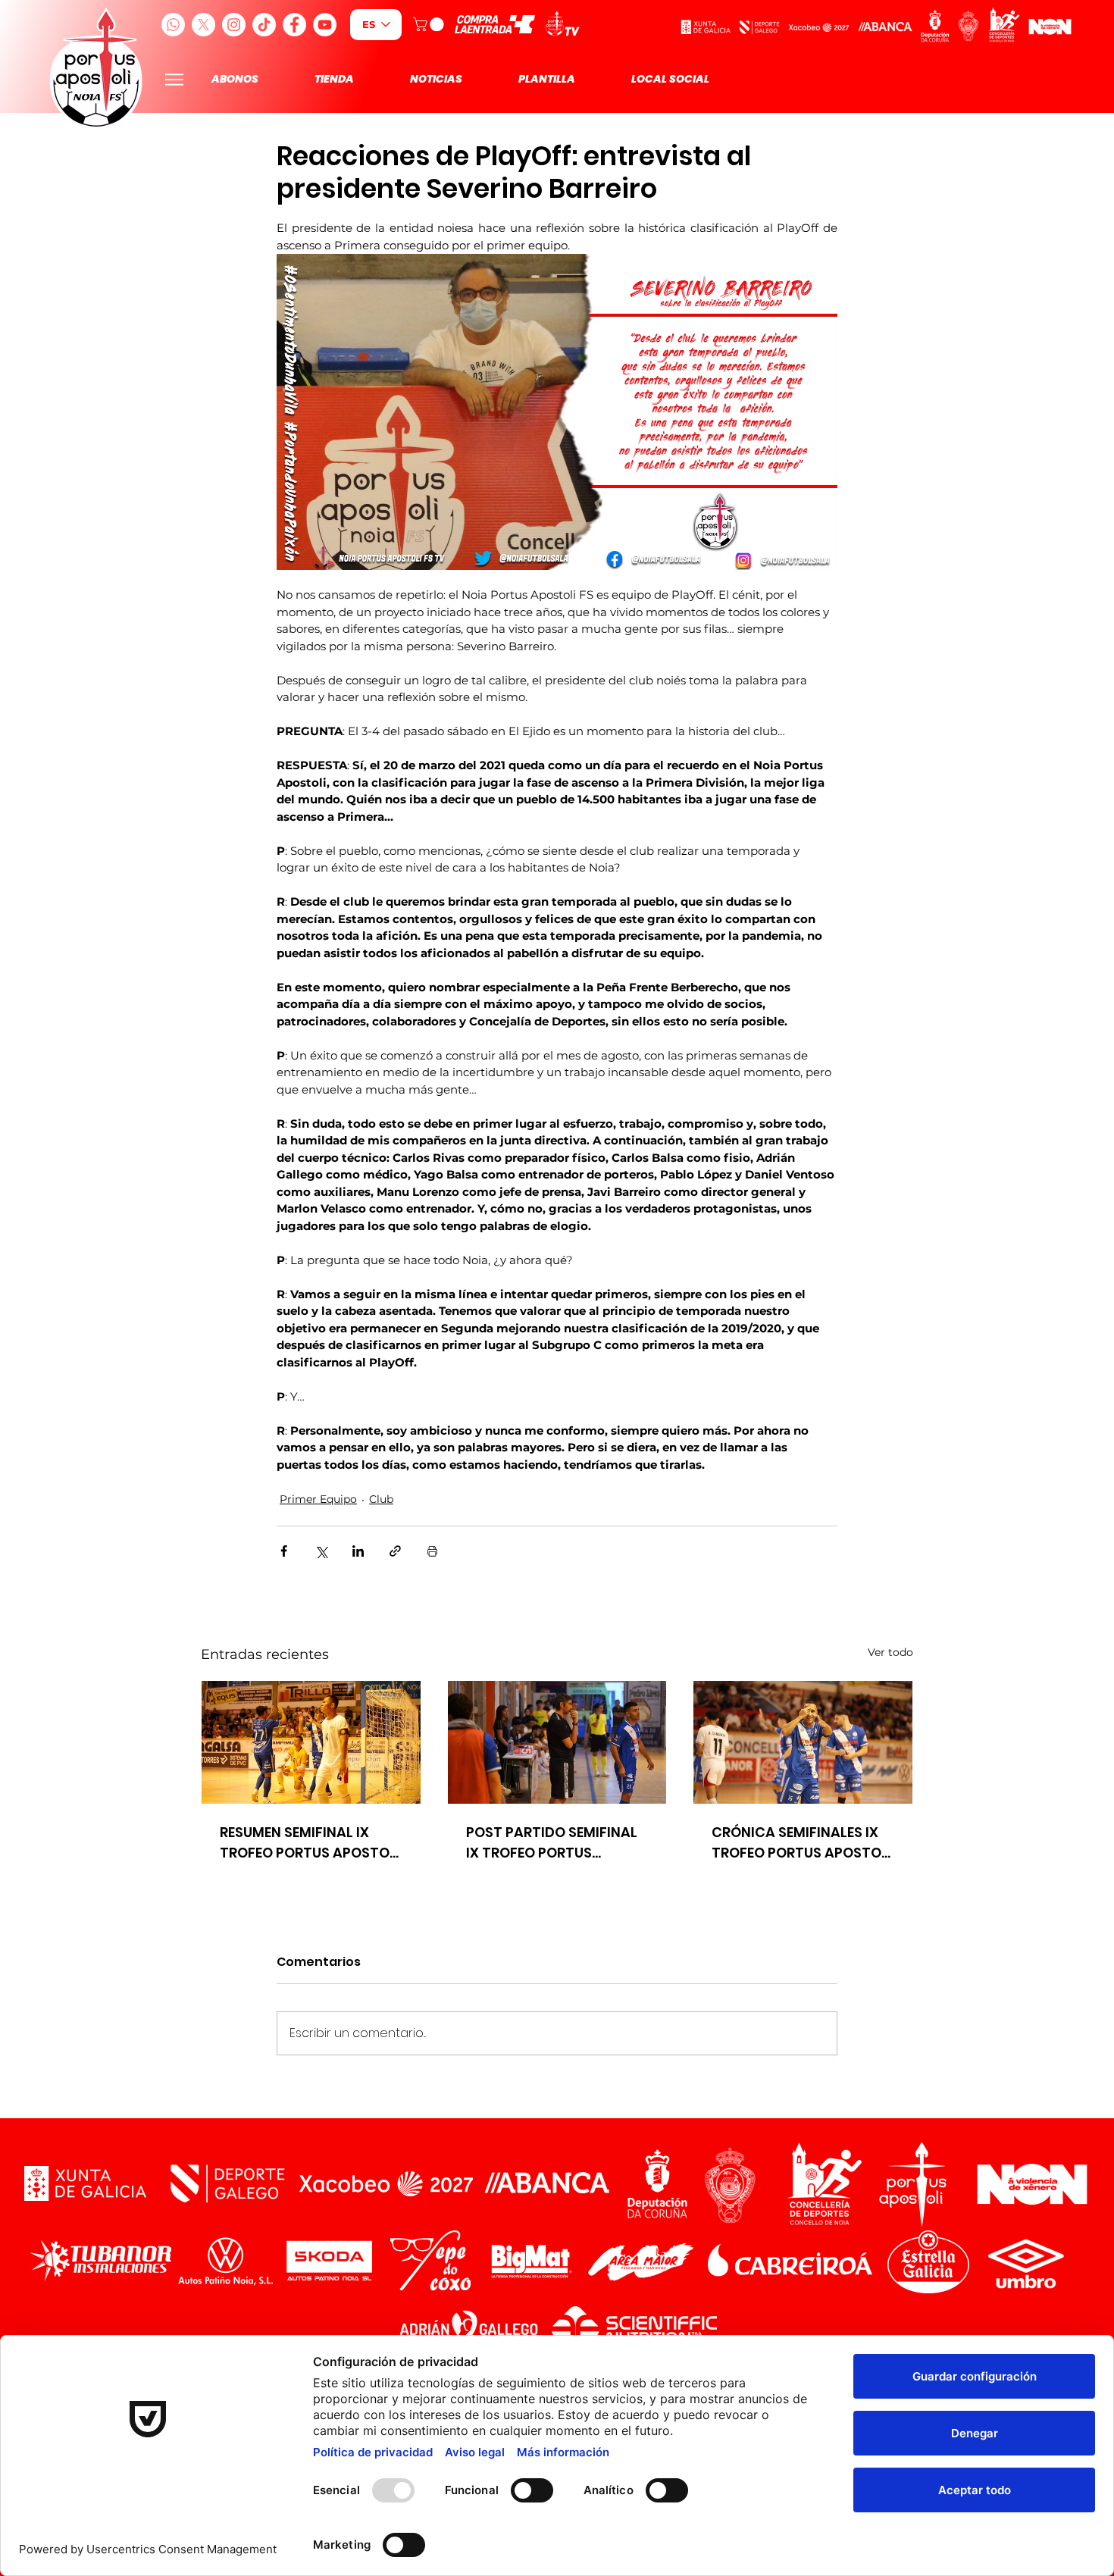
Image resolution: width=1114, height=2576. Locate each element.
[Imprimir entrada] (432, 1551)
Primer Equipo (318, 1499)
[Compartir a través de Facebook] (284, 1551)
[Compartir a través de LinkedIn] (358, 1551)
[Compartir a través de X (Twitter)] (321, 1551)
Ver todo (890, 1652)
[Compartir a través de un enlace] (395, 1551)
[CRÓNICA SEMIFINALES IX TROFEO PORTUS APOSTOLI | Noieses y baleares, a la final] (803, 1742)
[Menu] (174, 79)
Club (381, 1499)
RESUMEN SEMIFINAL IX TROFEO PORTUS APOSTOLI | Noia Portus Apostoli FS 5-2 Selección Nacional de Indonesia (310, 1843)
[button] (430, 24)
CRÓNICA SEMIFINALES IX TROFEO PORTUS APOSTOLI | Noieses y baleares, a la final (802, 1843)
